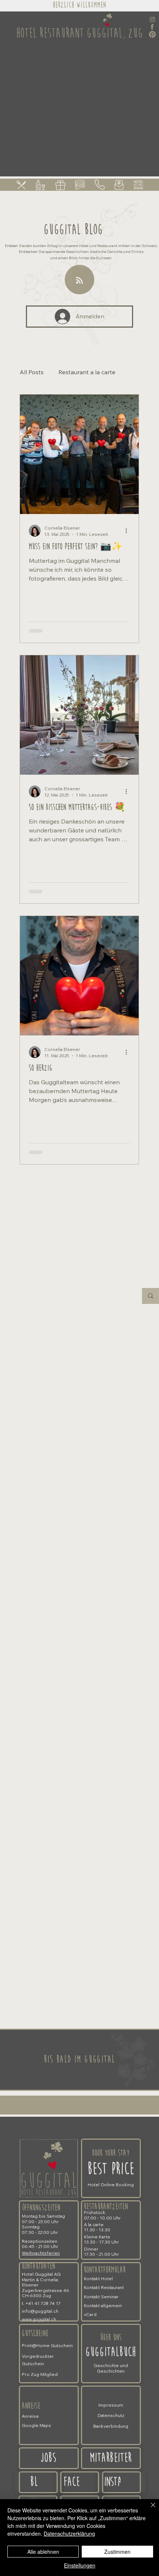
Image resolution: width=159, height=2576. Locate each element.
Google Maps (36, 2425)
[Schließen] (149, 2509)
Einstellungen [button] (80, 2565)
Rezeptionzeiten (40, 2241)
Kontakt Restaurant (104, 2287)
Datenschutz (111, 2415)
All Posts (32, 372)
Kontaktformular (105, 2270)
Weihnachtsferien (41, 2253)
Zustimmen (117, 2552)
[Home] (121, 2482)
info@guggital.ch (40, 2311)
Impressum (111, 2405)
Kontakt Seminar (101, 2297)
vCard (90, 2314)
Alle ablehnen (43, 2552)
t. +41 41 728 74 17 (41, 2303)
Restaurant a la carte (87, 372)
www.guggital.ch (39, 2319)
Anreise (31, 2406)
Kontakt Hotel (98, 2278)
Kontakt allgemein (103, 2305)
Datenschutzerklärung (69, 2533)
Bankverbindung (111, 2426)
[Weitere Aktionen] (129, 531)
